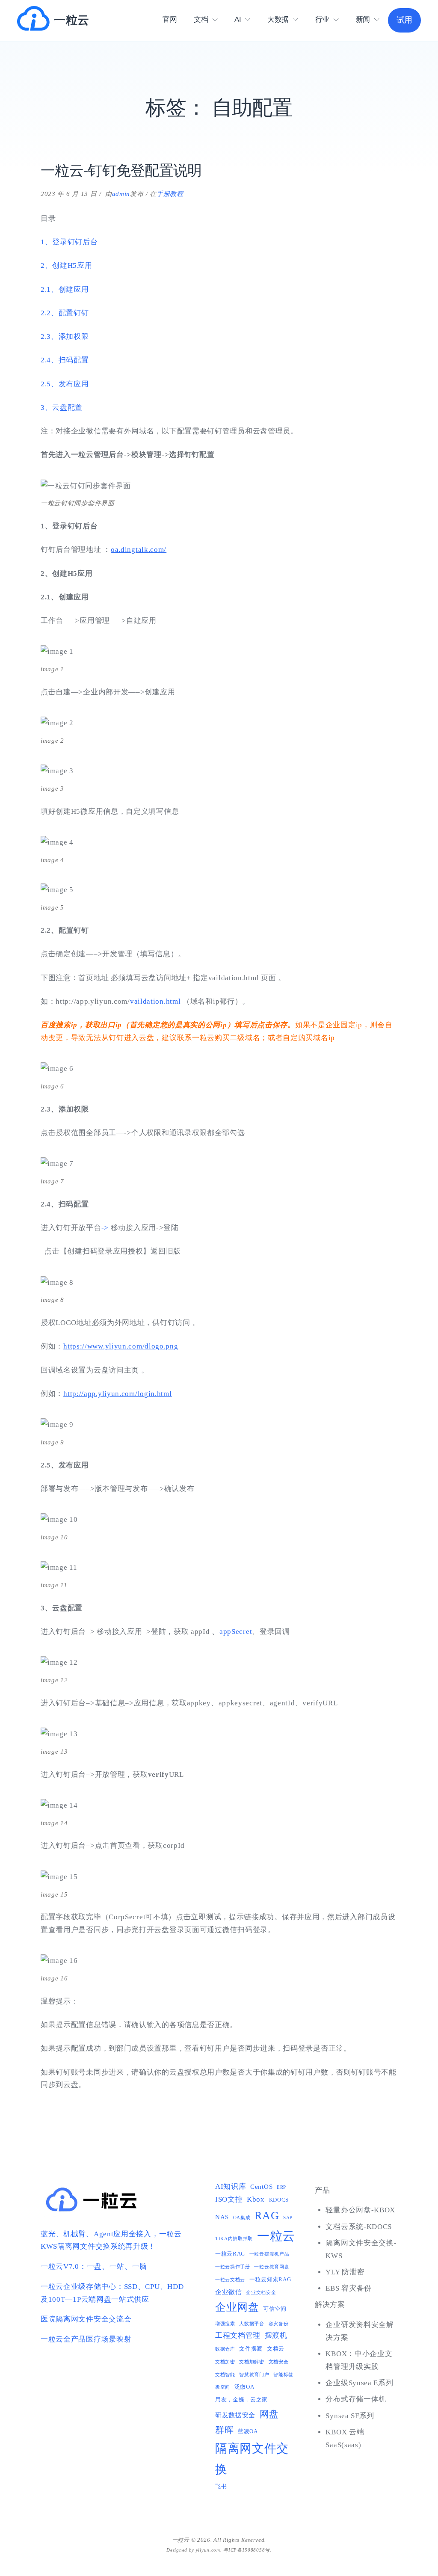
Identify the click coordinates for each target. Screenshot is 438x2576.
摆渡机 (276, 2335)
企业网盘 (237, 2307)
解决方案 (330, 2305)
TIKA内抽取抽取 (234, 2239)
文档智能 (225, 2375)
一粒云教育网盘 (272, 2267)
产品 (322, 2190)
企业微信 (229, 2292)
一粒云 (72, 20)
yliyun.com (208, 2550)
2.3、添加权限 (65, 336)
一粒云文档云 (230, 2280)
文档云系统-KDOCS (359, 2227)
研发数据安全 (235, 2415)
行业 (322, 19)
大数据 (278, 19)
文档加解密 (252, 2362)
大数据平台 (252, 2324)
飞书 (221, 2486)
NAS (222, 2217)
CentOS (261, 2186)
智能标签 (283, 2375)
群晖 (224, 2430)
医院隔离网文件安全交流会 (86, 2319)
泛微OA (244, 2387)
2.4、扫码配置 (65, 360)
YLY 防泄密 (345, 2272)
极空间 (223, 2387)
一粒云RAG (230, 2254)
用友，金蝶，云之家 (241, 2400)
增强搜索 (225, 2324)
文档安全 (279, 2362)
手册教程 (170, 194)
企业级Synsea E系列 (359, 2383)
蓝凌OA (248, 2431)
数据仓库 (225, 2349)
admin (121, 194)
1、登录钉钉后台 (69, 242)
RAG (267, 2216)
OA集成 (242, 2218)
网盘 (269, 2414)
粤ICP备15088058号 (247, 2550)
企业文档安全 (261, 2293)
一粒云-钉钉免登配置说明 (121, 170)
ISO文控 (229, 2199)
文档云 (276, 2349)
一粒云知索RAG (270, 2279)
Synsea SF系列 (350, 2416)
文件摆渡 (251, 2349)
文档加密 (225, 2362)
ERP (281, 2187)
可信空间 (275, 2309)
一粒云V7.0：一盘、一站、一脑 (94, 2266)
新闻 (363, 19)
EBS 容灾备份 (349, 2288)
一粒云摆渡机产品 (269, 2254)
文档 (201, 19)
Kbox (256, 2199)
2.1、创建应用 (65, 289)
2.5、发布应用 (65, 384)
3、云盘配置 (62, 408)
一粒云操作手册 (233, 2267)
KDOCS (279, 2200)
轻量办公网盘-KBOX (360, 2210)
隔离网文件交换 (252, 2459)
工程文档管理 (238, 2335)
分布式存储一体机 (356, 2399)
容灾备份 (279, 2324)
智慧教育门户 (254, 2375)
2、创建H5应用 (67, 265)
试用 (404, 20)
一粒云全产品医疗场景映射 (86, 2339)
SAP (288, 2218)
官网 (170, 19)
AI (238, 19)
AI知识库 (231, 2186)
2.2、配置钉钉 (65, 313)
